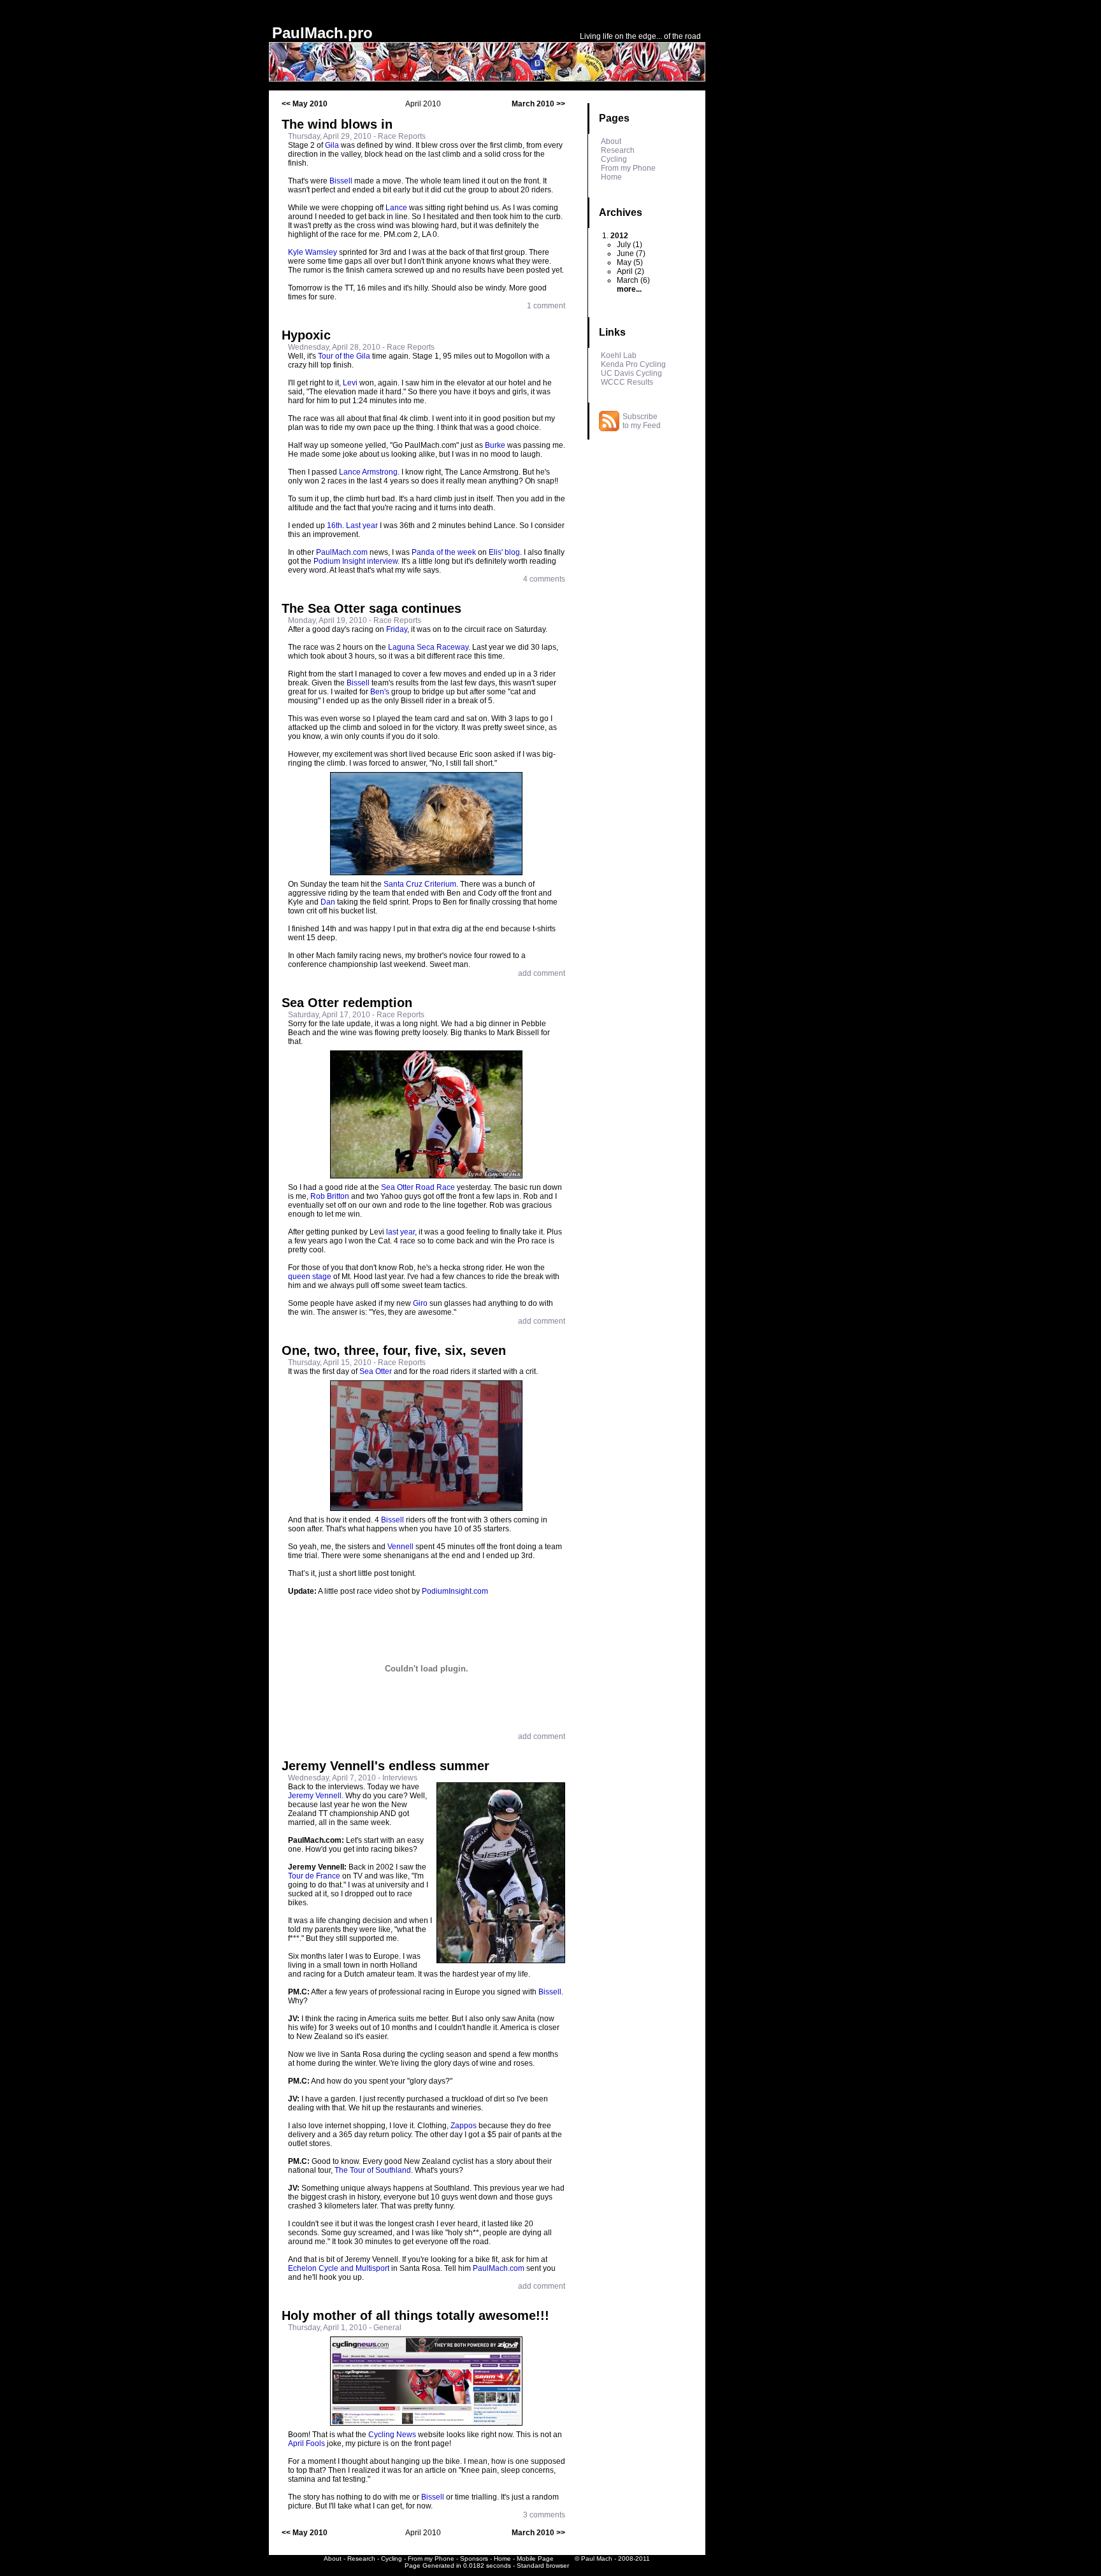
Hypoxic (306, 335)
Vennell (400, 1547)
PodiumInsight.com (455, 1591)
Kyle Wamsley (313, 252)
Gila (332, 145)
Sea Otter (376, 1371)
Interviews (400, 1778)
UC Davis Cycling (631, 373)
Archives (621, 212)
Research (618, 150)
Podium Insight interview (356, 561)
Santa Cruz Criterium (420, 884)
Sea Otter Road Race (418, 1187)
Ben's (380, 692)
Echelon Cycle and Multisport (339, 2268)
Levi (350, 383)
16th (335, 526)
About (611, 141)
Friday (397, 629)
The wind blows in (337, 124)
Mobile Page (535, 2558)
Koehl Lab (619, 355)
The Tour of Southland (373, 2170)
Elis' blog (504, 552)
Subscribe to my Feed (642, 421)
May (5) (630, 262)
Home (611, 177)
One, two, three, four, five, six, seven (394, 1350)
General (387, 2328)
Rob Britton (330, 1196)
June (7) (631, 254)
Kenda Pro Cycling (633, 364)
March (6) (633, 280)
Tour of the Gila (344, 356)
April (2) (630, 271)
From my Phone (628, 168)
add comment (542, 973)
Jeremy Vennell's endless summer (385, 1766)
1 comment (546, 306)
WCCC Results (627, 382)
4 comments (544, 579)
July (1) (630, 245)
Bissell (341, 181)
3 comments (544, 2515)
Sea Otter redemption (347, 1003)
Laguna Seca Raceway (428, 647)
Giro (420, 1303)
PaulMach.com (342, 552)
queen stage (310, 1277)
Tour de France (314, 1876)
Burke (495, 445)
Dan (328, 902)
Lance (396, 208)
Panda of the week (444, 552)
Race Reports (402, 136)
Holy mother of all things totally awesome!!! (415, 2315)
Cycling (614, 159)
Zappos (464, 2126)
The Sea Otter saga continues (371, 608)
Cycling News (392, 2435)
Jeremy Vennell (315, 1796)
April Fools (306, 2444)
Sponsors (474, 2558)
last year (400, 1232)
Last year (362, 526)
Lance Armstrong (368, 472)
